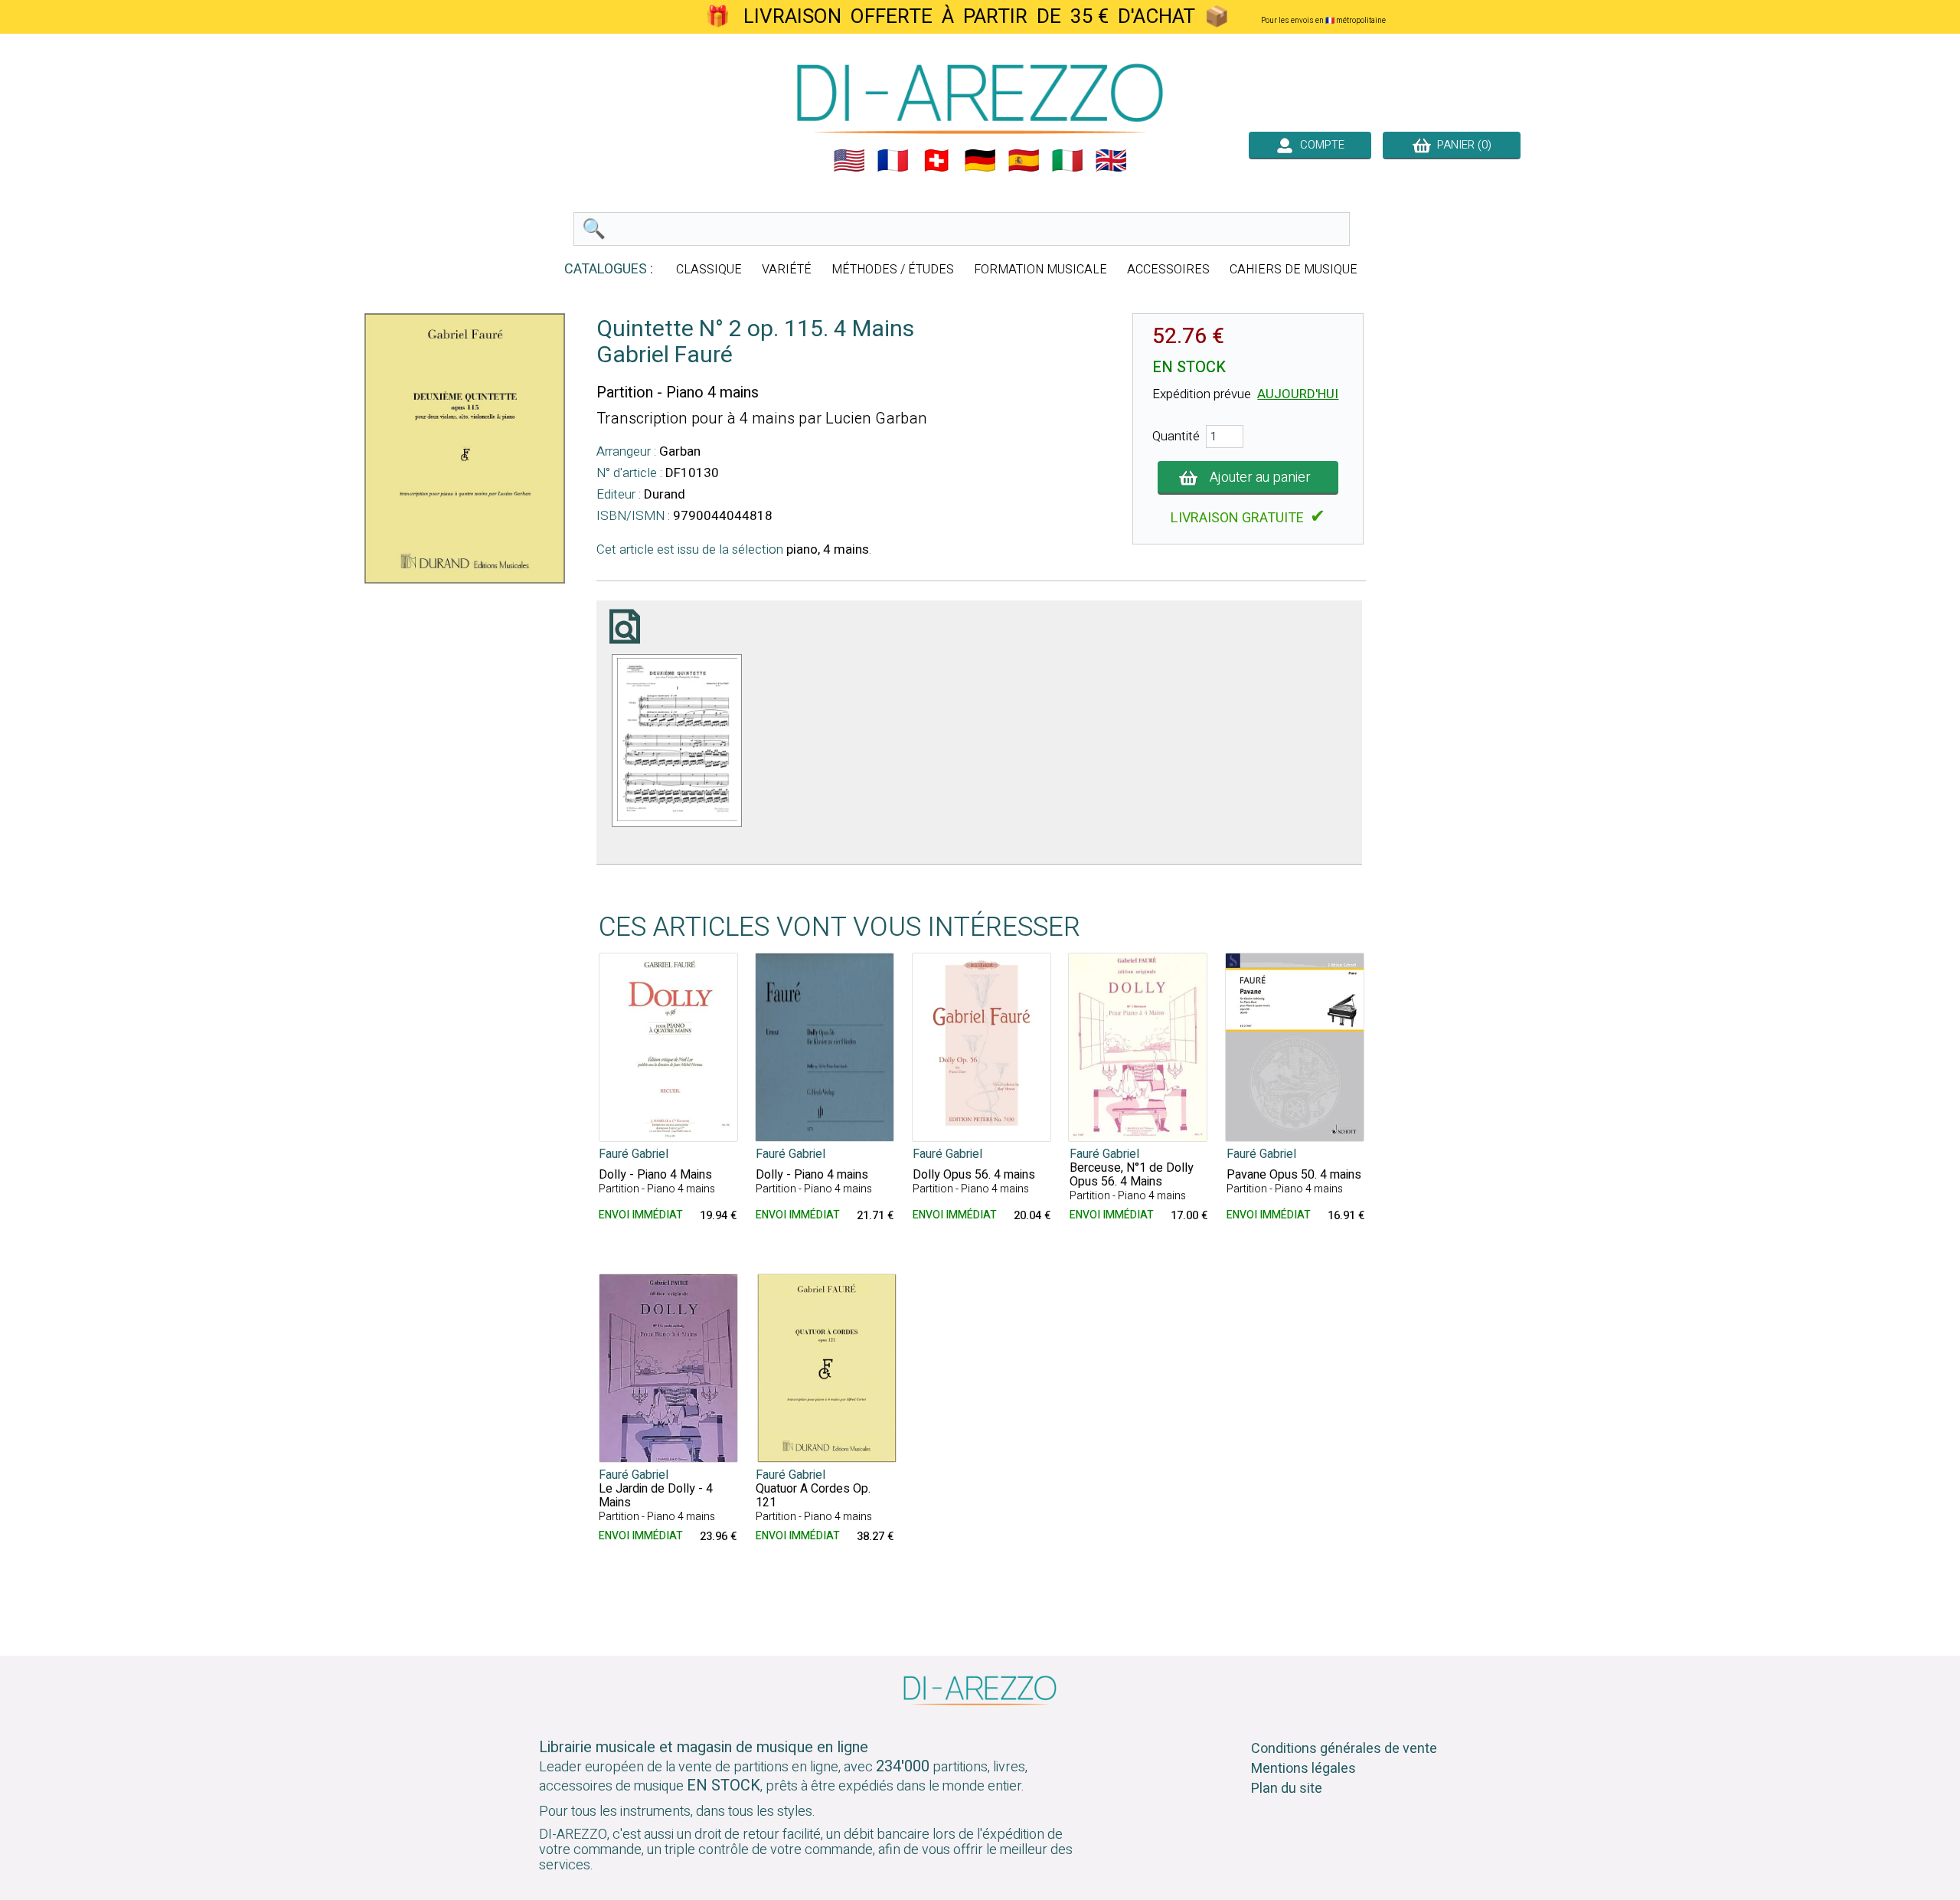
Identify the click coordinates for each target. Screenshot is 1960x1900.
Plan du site (1287, 1789)
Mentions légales (1303, 1769)
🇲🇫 (893, 161)
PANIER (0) (1461, 145)
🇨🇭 (936, 161)
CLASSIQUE (709, 270)
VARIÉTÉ (787, 270)
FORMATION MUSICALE (1040, 270)
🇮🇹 (1067, 161)
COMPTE (1319, 145)
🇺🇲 (849, 161)
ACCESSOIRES (1168, 270)
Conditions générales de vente (1344, 1749)
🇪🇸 (1024, 161)
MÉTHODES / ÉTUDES (893, 270)
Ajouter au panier (1260, 477)
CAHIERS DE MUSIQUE (1294, 270)
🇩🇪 (980, 161)
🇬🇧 (1111, 161)
